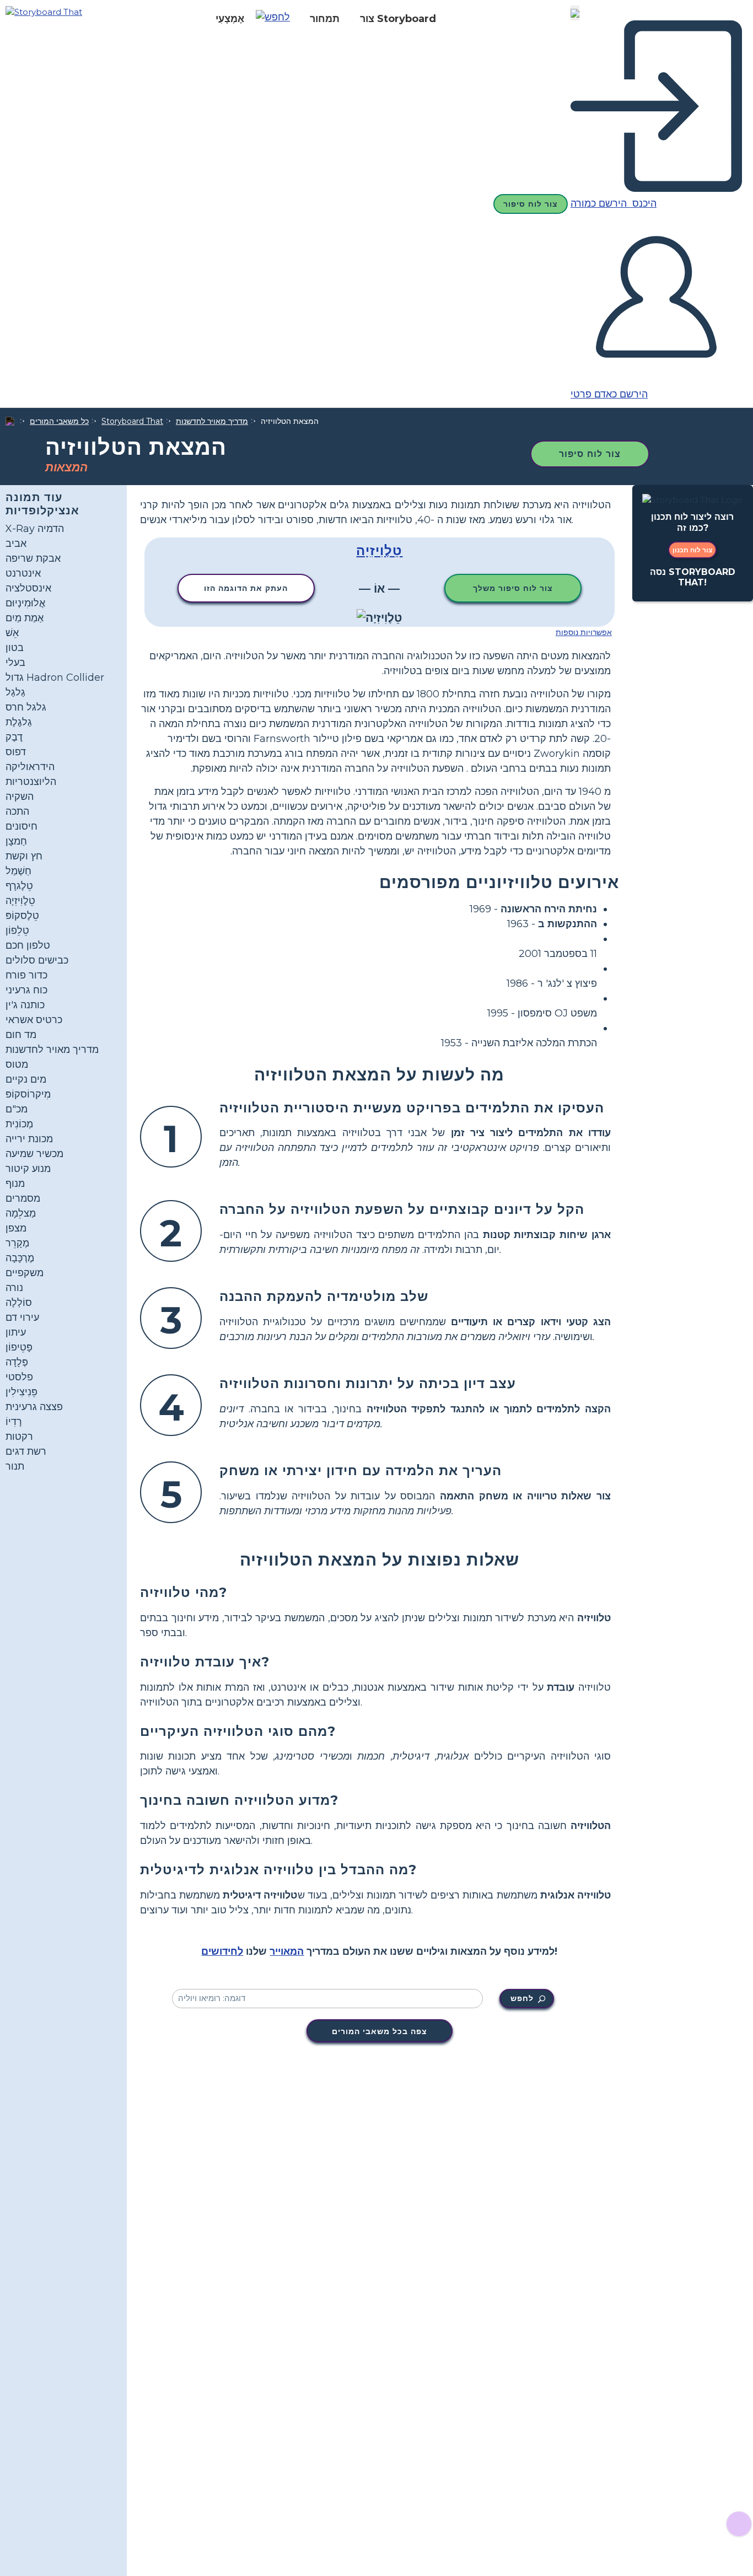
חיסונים (21, 826)
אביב (16, 544)
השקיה (20, 797)
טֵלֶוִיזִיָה (20, 901)
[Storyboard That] (44, 11)
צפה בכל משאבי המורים (380, 2031)
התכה (17, 811)
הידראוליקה (30, 767)
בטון (15, 648)
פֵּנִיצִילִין (21, 1392)
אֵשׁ (12, 633)
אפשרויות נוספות (584, 632)
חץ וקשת (24, 856)
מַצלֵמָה (21, 1213)
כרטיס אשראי (34, 1020)
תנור (15, 1466)
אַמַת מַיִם (25, 618)
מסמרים (23, 1198)
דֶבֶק (14, 737)
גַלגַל (15, 692)
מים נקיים (26, 1079)
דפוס (16, 752)
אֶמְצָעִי (230, 19)
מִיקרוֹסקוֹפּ (28, 1094)
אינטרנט (23, 573)
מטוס (17, 1064)
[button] (277, 19)
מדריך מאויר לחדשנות (212, 421)
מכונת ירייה (29, 1139)
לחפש (522, 1998)
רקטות (19, 1437)
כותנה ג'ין (25, 1005)
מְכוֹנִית (19, 1124)
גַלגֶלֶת (19, 722)
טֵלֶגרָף (19, 886)
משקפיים (25, 1273)
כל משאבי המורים (59, 421)
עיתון (16, 1332)
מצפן (16, 1228)
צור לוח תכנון (692, 550)
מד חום (21, 1035)
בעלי (15, 663)
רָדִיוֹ (14, 1422)
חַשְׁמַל (18, 871)
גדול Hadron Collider (55, 677)
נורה (14, 1288)
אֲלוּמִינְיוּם (25, 603)
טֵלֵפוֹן (17, 931)
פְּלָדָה (17, 1362)
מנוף (15, 1184)
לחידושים (222, 1951)
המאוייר (287, 1951)
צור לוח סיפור (531, 204)
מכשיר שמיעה (34, 1154)
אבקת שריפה (33, 558)
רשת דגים (26, 1451)
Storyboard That (132, 421)
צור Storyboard (398, 19)
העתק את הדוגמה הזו (246, 588)
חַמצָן (16, 841)
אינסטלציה (28, 588)
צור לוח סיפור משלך (513, 588)
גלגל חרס (26, 707)
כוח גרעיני (26, 990)
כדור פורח (26, 975)
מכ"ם (17, 1109)
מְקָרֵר (17, 1243)
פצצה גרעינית (34, 1407)
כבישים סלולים (37, 960)
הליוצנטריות (31, 782)
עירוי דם (22, 1317)
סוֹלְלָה (19, 1303)
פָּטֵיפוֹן (19, 1347)
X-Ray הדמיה (35, 529)
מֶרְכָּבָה (20, 1258)
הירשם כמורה (600, 203)
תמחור (325, 19)
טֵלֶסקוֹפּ (22, 916)
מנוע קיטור (28, 1169)
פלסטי (19, 1377)
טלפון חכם (28, 945)
